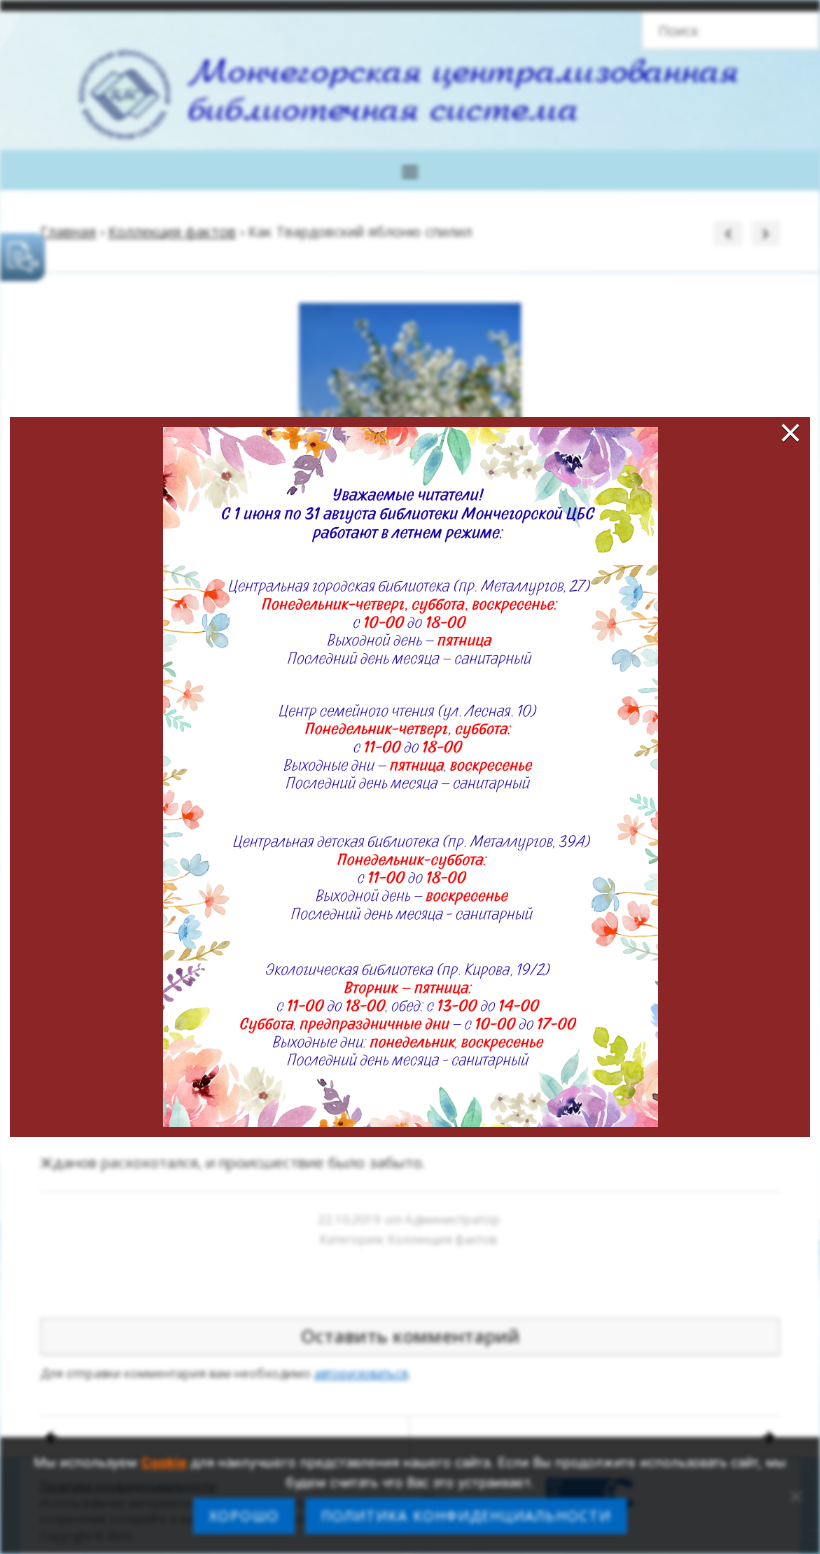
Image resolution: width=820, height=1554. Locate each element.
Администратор (452, 1219)
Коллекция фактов (172, 231)
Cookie (164, 1462)
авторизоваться (361, 1373)
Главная (68, 231)
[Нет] (795, 1496)
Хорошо (244, 1515)
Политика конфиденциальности (466, 1515)
